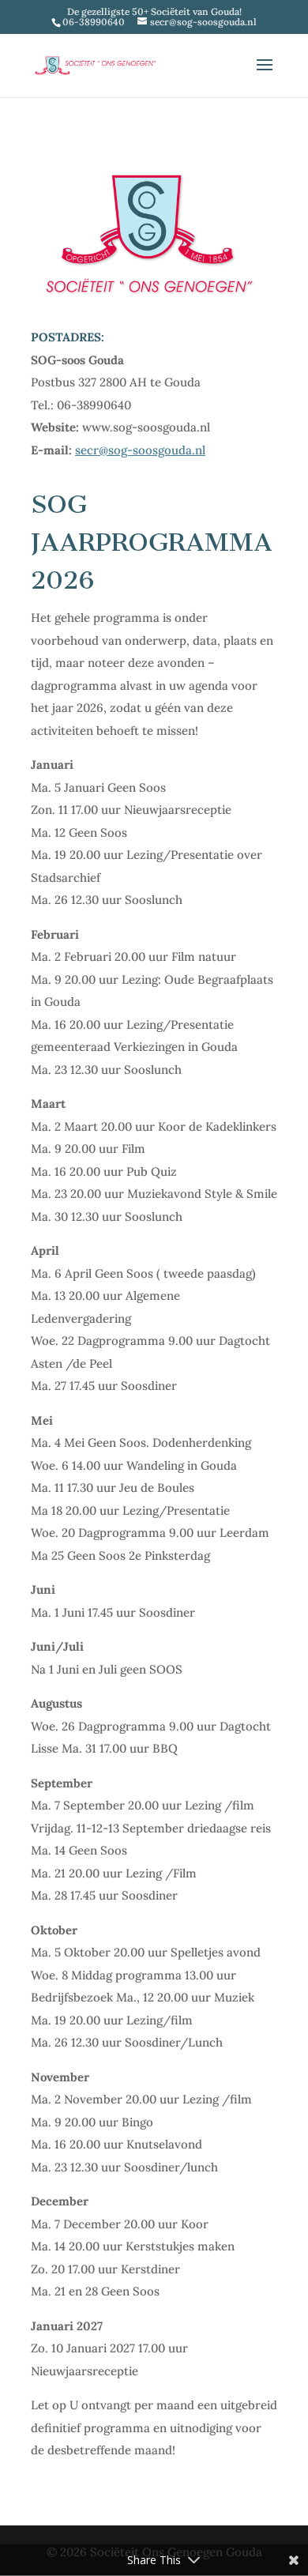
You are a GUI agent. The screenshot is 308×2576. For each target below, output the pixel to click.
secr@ (92, 450)
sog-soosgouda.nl (157, 450)
